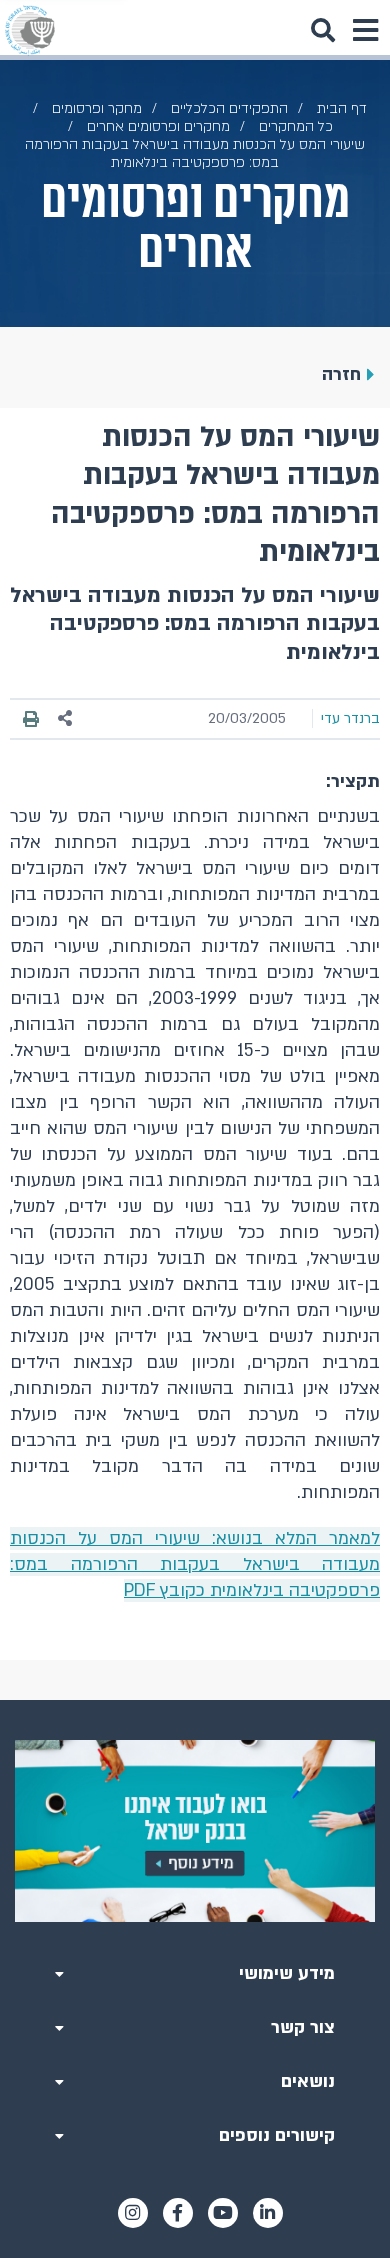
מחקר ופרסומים (97, 108)
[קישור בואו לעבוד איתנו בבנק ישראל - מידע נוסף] (195, 1831)
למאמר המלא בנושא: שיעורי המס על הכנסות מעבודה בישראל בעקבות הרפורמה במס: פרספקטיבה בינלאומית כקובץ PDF (195, 1564)
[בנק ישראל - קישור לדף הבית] (30, 30)
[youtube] (223, 2213)
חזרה (341, 374)
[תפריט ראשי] (365, 30)
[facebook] (178, 2213)
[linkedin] (268, 2213)
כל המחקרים (296, 126)
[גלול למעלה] (195, 1700)
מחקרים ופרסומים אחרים (158, 126)
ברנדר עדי (350, 718)
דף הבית (342, 108)
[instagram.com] (133, 2213)
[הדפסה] (31, 719)
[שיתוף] (66, 718)
